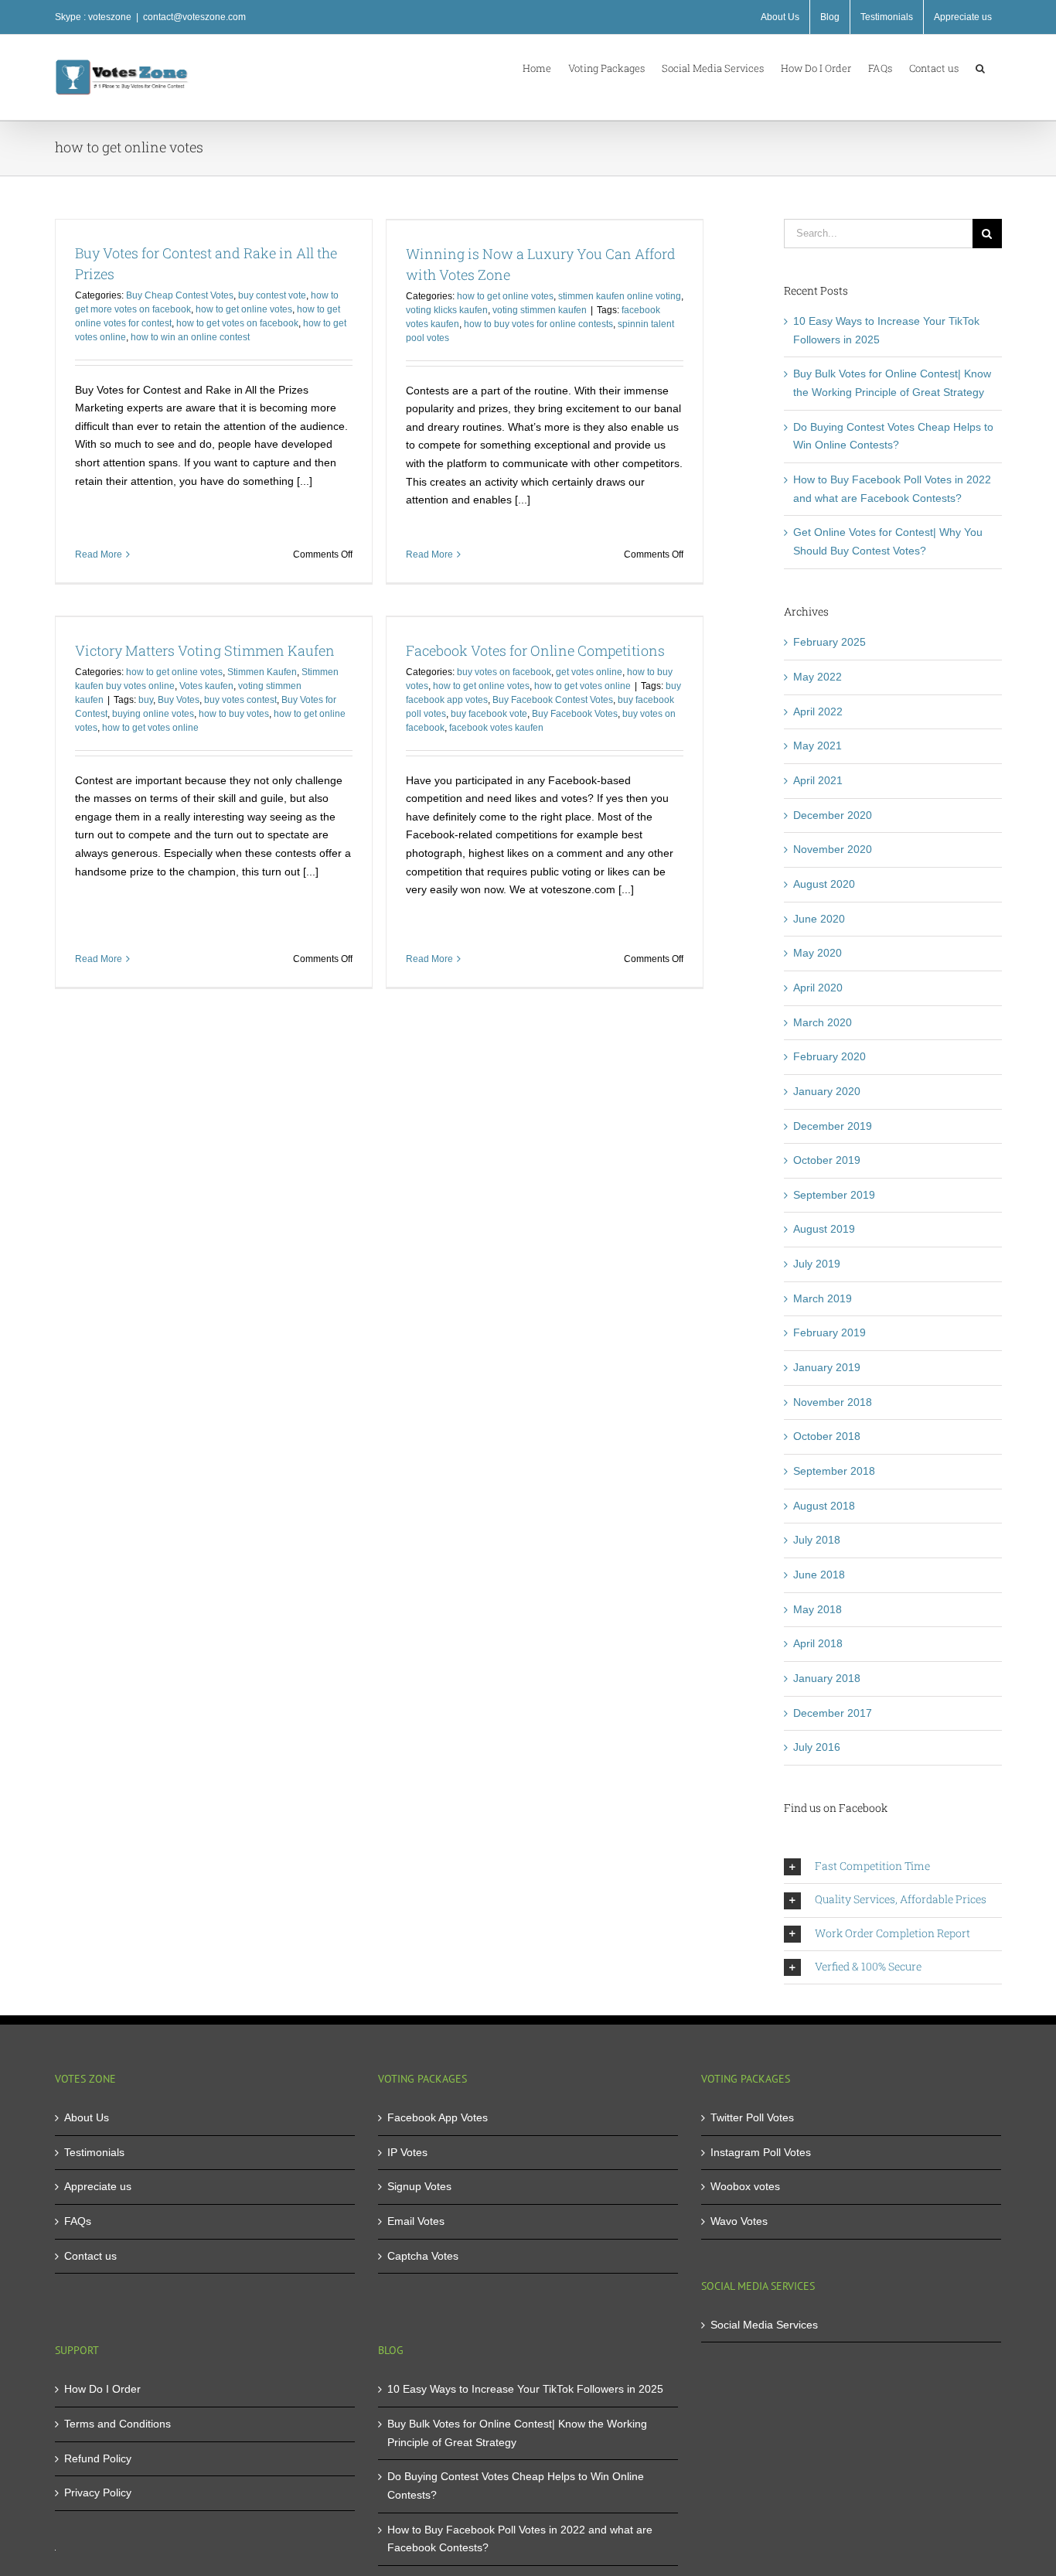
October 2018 (827, 1436)
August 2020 (824, 884)
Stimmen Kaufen (262, 672)
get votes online (589, 672)
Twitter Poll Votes (752, 2117)
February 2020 (829, 1056)
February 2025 (829, 642)
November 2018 (833, 1402)
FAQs (78, 2221)
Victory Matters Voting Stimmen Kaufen (205, 650)
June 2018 (819, 1575)
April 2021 (818, 780)
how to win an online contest (190, 337)
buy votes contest (240, 700)
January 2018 (827, 1678)
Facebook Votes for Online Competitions (535, 650)
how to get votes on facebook (237, 323)
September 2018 (834, 1471)
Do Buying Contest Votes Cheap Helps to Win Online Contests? (516, 2486)
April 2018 (818, 1643)
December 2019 (833, 1126)
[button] (980, 67)
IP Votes (407, 2152)
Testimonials (94, 2152)
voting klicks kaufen (447, 310)
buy (146, 700)
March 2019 (823, 1298)
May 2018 (818, 1609)
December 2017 (833, 1713)
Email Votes (416, 2221)
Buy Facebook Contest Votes (553, 700)
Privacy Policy (98, 2492)
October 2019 (827, 1160)
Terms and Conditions (118, 2424)
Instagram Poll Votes (761, 2152)
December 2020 (833, 815)
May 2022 (818, 677)
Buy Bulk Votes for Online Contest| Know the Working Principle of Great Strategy (517, 2433)
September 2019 (834, 1195)
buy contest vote (272, 295)
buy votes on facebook (504, 672)
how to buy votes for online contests (538, 324)
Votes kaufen (206, 686)
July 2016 (817, 1747)
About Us (87, 2117)
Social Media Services (764, 2325)
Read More (99, 554)
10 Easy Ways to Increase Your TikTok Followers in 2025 (525, 2389)
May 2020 (818, 953)
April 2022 (818, 711)
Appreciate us (98, 2186)
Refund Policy (98, 2458)
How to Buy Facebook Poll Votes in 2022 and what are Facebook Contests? (520, 2539)
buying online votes (153, 714)
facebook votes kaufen (496, 728)
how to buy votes (234, 714)
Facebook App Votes (438, 2117)
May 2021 (818, 746)
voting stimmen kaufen (540, 310)
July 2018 (817, 1540)
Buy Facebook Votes (575, 714)
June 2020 (819, 919)
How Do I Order (102, 2389)
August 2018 (824, 1506)
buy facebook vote (489, 714)
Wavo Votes (739, 2221)
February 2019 (829, 1332)
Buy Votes (179, 700)
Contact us (90, 2256)
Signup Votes (419, 2186)
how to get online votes (244, 309)
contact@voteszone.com (194, 17)
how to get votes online (150, 728)
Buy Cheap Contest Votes (180, 295)
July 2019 (817, 1264)
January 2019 (827, 1367)
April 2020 (818, 988)
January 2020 (827, 1091)
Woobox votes (745, 2186)
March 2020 (823, 1022)
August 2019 (824, 1229)
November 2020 (833, 849)
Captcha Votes (423, 2256)
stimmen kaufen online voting (620, 296)
